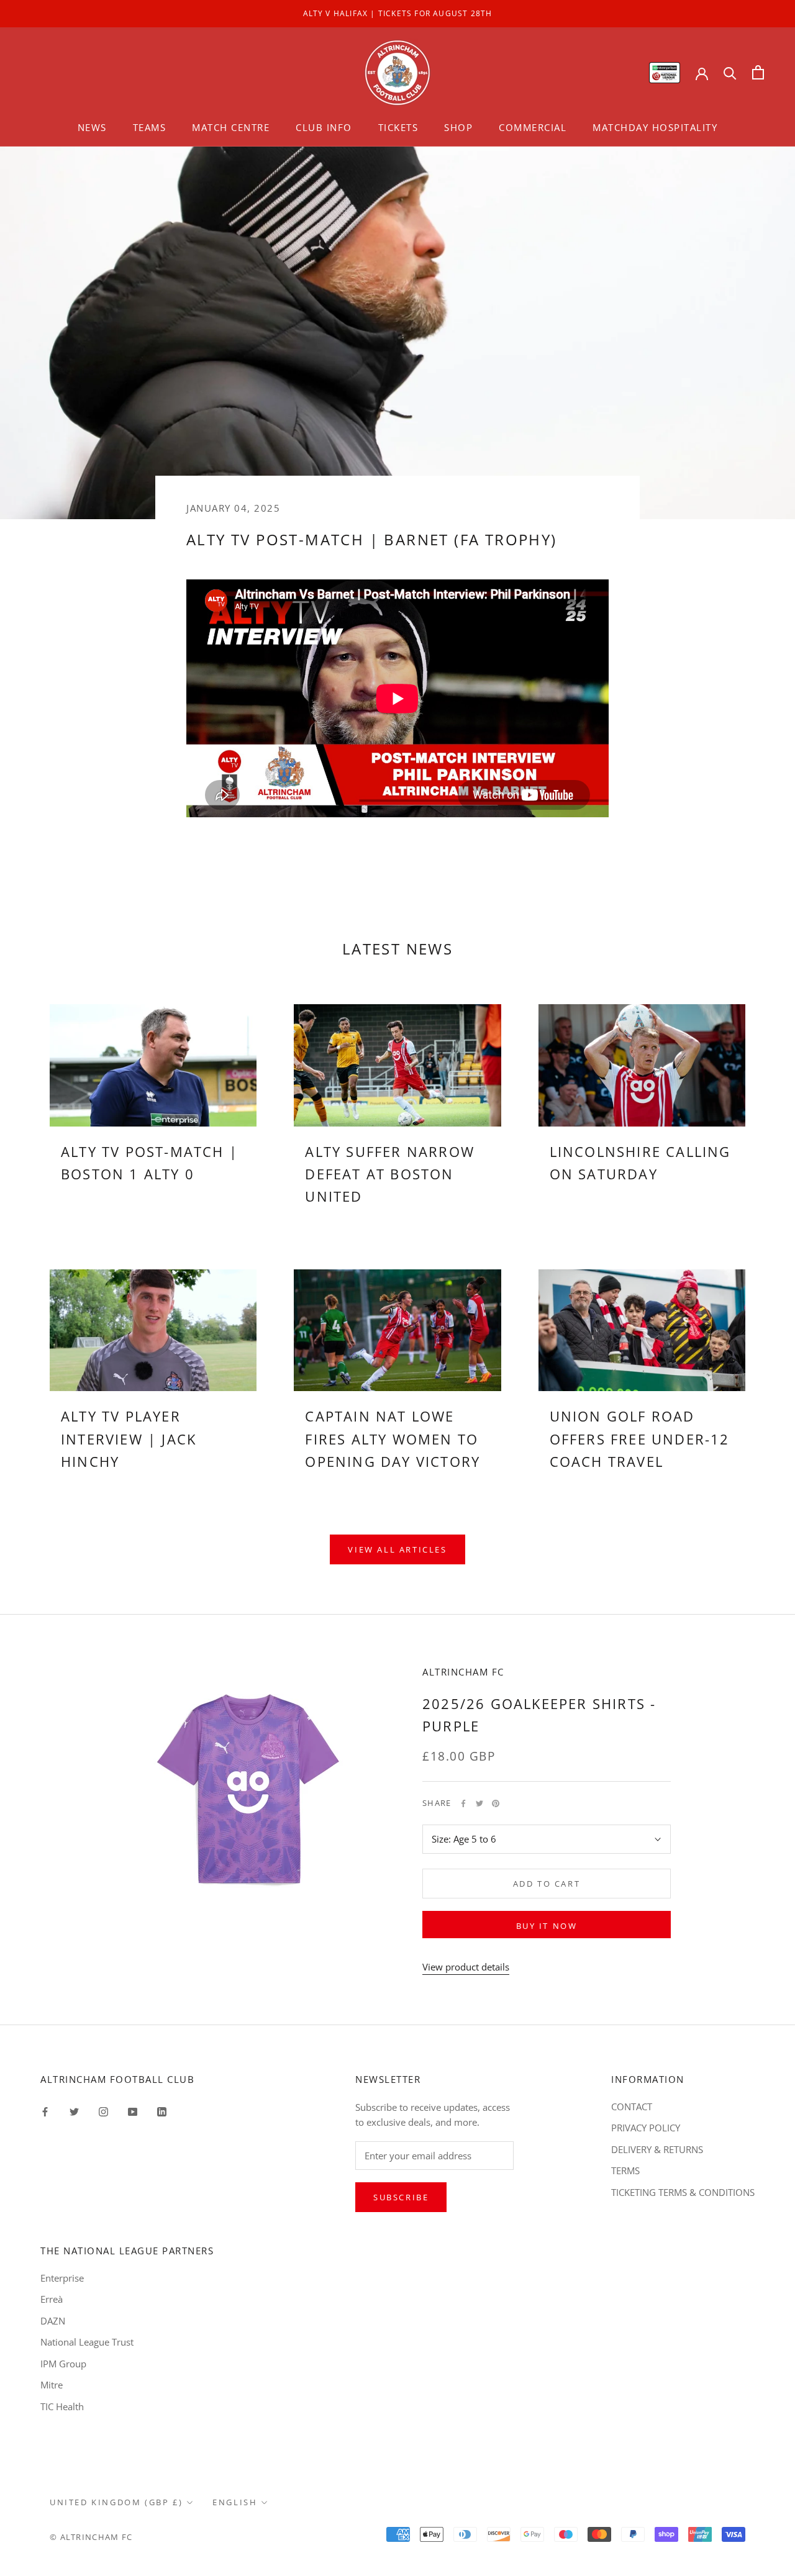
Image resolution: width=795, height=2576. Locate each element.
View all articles (397, 1549)
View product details (466, 1967)
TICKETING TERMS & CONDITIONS (683, 2192)
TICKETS (398, 127)
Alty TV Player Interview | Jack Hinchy (129, 1439)
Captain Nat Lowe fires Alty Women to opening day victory (393, 1439)
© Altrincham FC (91, 2537)
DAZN (53, 2321)
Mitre (52, 2385)
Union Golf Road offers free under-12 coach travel (640, 1439)
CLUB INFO (324, 127)
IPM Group (63, 2364)
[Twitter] (479, 1803)
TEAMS (150, 127)
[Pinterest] (496, 1803)
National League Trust (87, 2342)
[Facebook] (463, 1803)
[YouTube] (133, 2111)
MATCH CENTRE (231, 127)
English (235, 2502)
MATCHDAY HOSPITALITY (655, 127)
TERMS (625, 2170)
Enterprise (62, 2278)
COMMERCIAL (533, 127)
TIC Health (62, 2406)
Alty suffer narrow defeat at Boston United (390, 1174)
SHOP (458, 127)
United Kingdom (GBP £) (116, 2502)
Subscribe (401, 2197)
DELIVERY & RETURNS (657, 2149)
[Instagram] (103, 2111)
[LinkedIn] (162, 2111)
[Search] (730, 72)
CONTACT (632, 2107)
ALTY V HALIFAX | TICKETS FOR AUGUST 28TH (398, 13)
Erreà (52, 2299)
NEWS (92, 127)
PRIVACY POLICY (646, 2128)
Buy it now (547, 1926)
